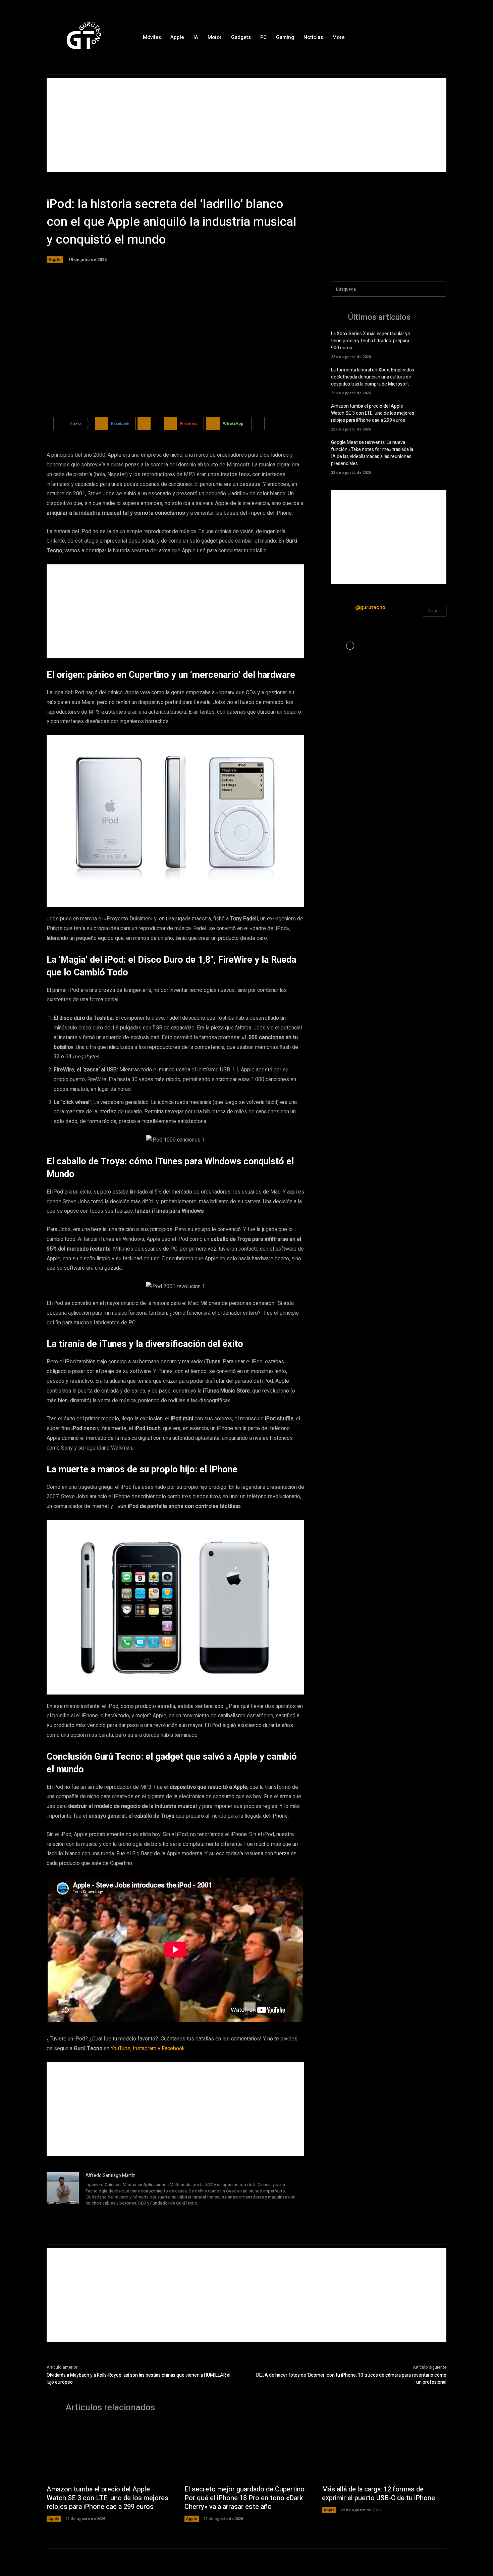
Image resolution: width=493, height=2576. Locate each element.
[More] (258, 423)
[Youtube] (127, 2212)
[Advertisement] (246, 125)
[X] (441, 37)
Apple (55, 260)
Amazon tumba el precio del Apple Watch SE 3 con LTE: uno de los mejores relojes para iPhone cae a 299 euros (373, 413)
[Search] (439, 289)
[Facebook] (412, 37)
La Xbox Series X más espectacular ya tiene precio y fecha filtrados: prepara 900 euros (370, 341)
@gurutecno (370, 607)
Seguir (435, 611)
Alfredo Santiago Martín (111, 2176)
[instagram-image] (350, 646)
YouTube (121, 2049)
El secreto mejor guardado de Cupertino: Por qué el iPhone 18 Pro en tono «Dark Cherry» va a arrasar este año (245, 2498)
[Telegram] (107, 2212)
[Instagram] (427, 37)
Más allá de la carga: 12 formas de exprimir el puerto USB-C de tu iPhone (378, 2494)
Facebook (173, 2049)
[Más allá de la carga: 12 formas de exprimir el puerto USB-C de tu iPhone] (384, 2452)
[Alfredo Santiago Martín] (63, 2195)
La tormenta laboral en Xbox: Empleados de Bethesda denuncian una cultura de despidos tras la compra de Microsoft (373, 377)
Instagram (145, 2049)
